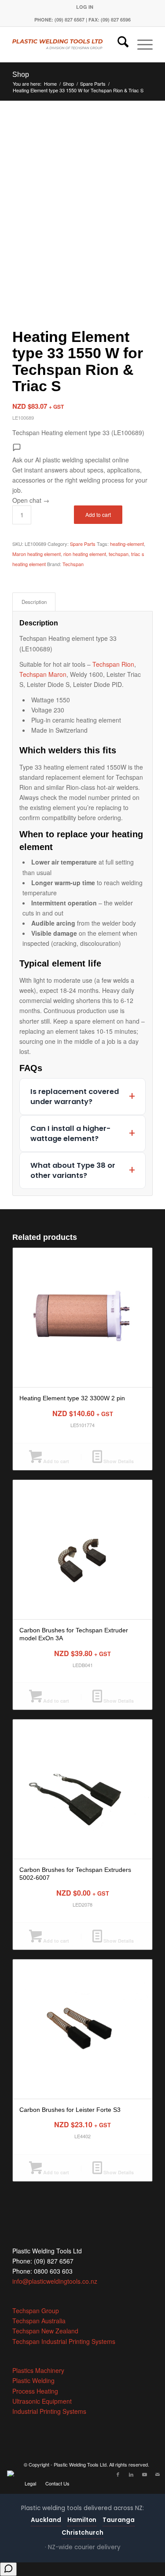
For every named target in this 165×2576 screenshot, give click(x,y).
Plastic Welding (33, 2380)
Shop (21, 74)
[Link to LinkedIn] (131, 2474)
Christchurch (82, 2533)
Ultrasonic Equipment (42, 2401)
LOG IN (85, 7)
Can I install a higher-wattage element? (70, 1134)
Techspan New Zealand (45, 2331)
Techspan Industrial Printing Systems (64, 2341)
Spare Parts (83, 544)
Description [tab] (34, 602)
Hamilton (82, 2520)
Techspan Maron (43, 674)
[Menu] (141, 44)
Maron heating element (37, 554)
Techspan (73, 564)
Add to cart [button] (55, 1461)
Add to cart (98, 514)
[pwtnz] (68, 44)
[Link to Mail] (158, 2474)
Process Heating (35, 2391)
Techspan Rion (113, 664)
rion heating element (85, 554)
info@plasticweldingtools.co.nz (55, 2281)
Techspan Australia (39, 2321)
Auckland (46, 2520)
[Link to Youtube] (144, 2474)
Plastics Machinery (38, 2370)
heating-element (127, 544)
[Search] (119, 44)
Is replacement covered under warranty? (75, 1097)
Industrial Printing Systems (49, 2411)
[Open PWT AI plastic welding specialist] (8, 2569)
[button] (82, 474)
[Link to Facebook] (118, 2474)
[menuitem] (85, 7)
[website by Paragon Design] (12, 2473)
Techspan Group (36, 2311)
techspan (119, 554)
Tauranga (119, 2520)
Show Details (118, 1461)
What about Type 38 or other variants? (73, 1170)
